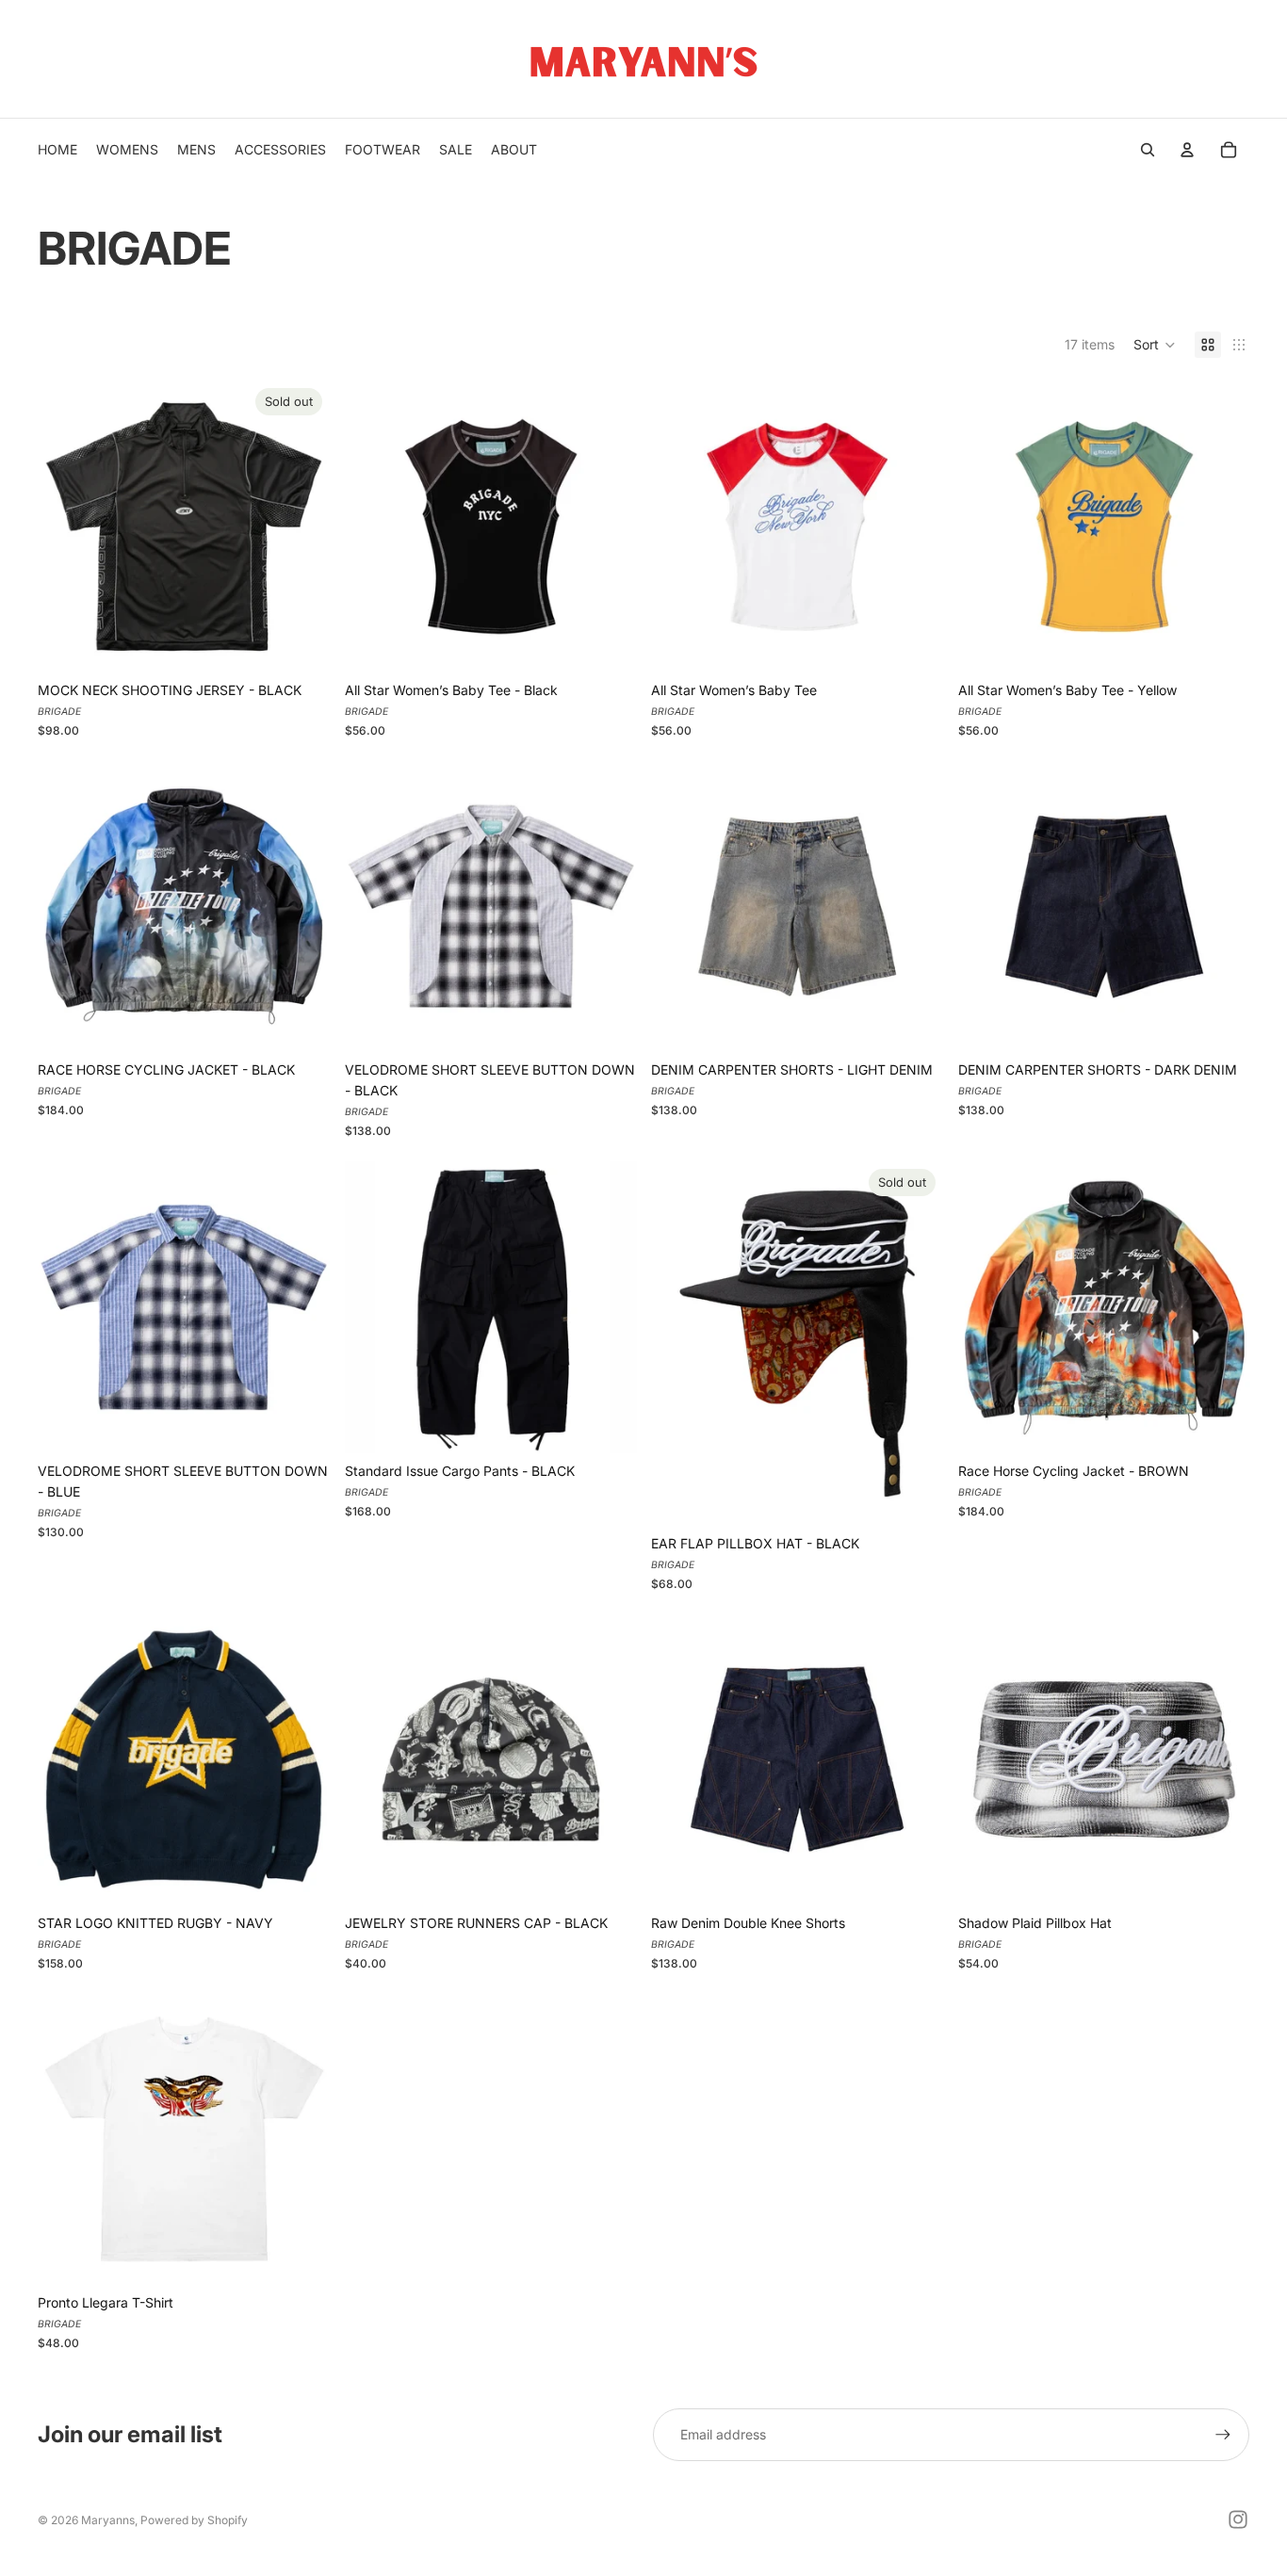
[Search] (1148, 150)
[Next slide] (301, 527)
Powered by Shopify (194, 2520)
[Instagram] (1238, 2519)
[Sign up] (1223, 2435)
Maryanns (108, 2520)
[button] (1155, 345)
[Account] (1187, 150)
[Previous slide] (66, 527)
